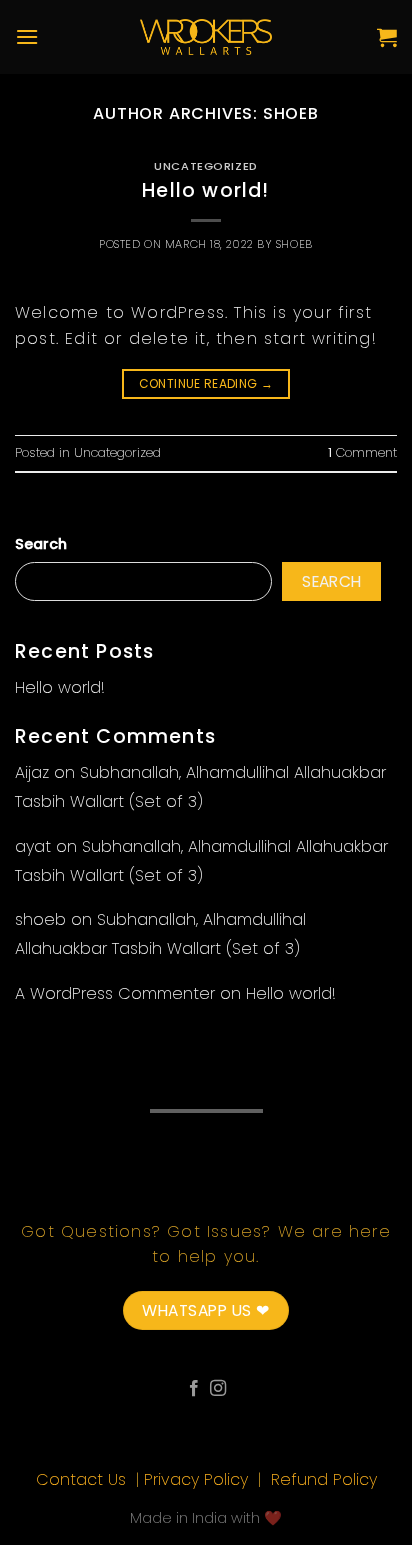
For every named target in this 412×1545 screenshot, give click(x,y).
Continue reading (206, 383)
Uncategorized (205, 166)
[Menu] (27, 36)
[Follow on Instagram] (218, 1389)
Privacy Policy (198, 1479)
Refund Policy (324, 1479)
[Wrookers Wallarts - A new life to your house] (206, 37)
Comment (362, 452)
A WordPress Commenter (115, 993)
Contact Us (83, 1479)
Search (41, 544)
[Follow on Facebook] (194, 1389)
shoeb (291, 113)
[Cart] (387, 37)
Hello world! (205, 190)
